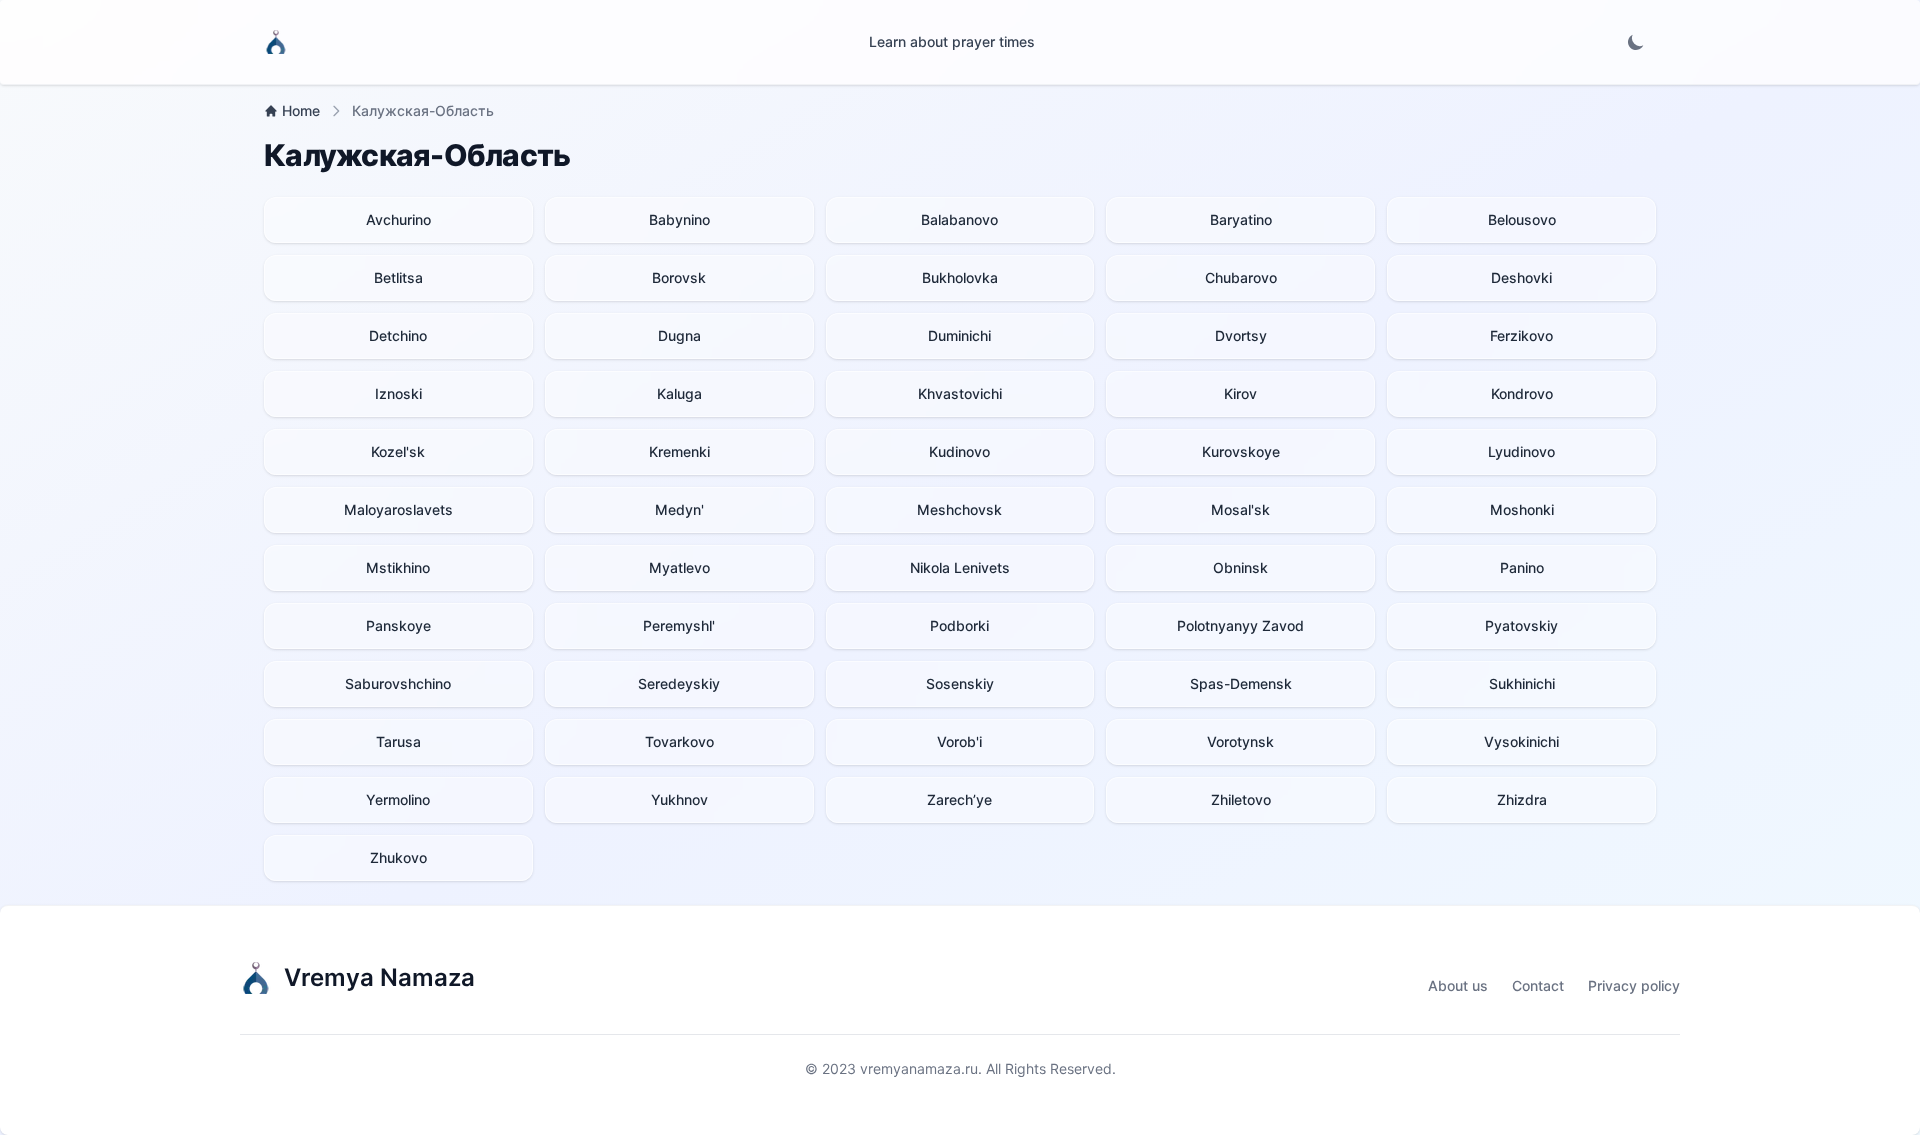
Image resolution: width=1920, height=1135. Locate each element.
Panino (1522, 567)
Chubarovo (1241, 277)
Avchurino (398, 219)
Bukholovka (960, 277)
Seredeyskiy (679, 683)
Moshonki (1522, 509)
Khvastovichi (960, 393)
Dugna (679, 335)
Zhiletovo (1241, 799)
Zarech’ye (959, 799)
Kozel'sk (398, 451)
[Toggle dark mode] (1636, 42)
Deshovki (1521, 277)
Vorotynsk (1240, 741)
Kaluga (679, 393)
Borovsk (679, 277)
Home (301, 110)
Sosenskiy (960, 683)
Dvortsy (1241, 335)
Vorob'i (959, 741)
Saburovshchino (398, 683)
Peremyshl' (679, 625)
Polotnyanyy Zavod (1240, 625)
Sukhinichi (1522, 683)
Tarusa (398, 741)
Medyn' (679, 509)
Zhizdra (1522, 799)
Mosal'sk (1240, 509)
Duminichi (959, 335)
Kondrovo (1522, 393)
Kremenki (679, 451)
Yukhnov (679, 799)
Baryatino (1241, 219)
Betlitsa (398, 277)
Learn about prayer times (952, 41)
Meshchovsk (959, 509)
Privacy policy (1634, 985)
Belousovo (1522, 219)
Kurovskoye (1241, 451)
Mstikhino (398, 567)
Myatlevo (679, 567)
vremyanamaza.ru (919, 1068)
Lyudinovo (1521, 451)
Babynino (679, 219)
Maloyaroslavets (398, 509)
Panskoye (398, 625)
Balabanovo (959, 219)
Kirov (1240, 393)
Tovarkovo (679, 741)
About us (1458, 985)
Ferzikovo (1521, 335)
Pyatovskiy (1521, 625)
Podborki (959, 625)
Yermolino (398, 799)
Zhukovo (398, 857)
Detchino (398, 335)
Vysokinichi (1521, 741)
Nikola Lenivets (960, 567)
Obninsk (1240, 567)
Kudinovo (959, 451)
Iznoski (398, 393)
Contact (1538, 985)
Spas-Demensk (1241, 683)
